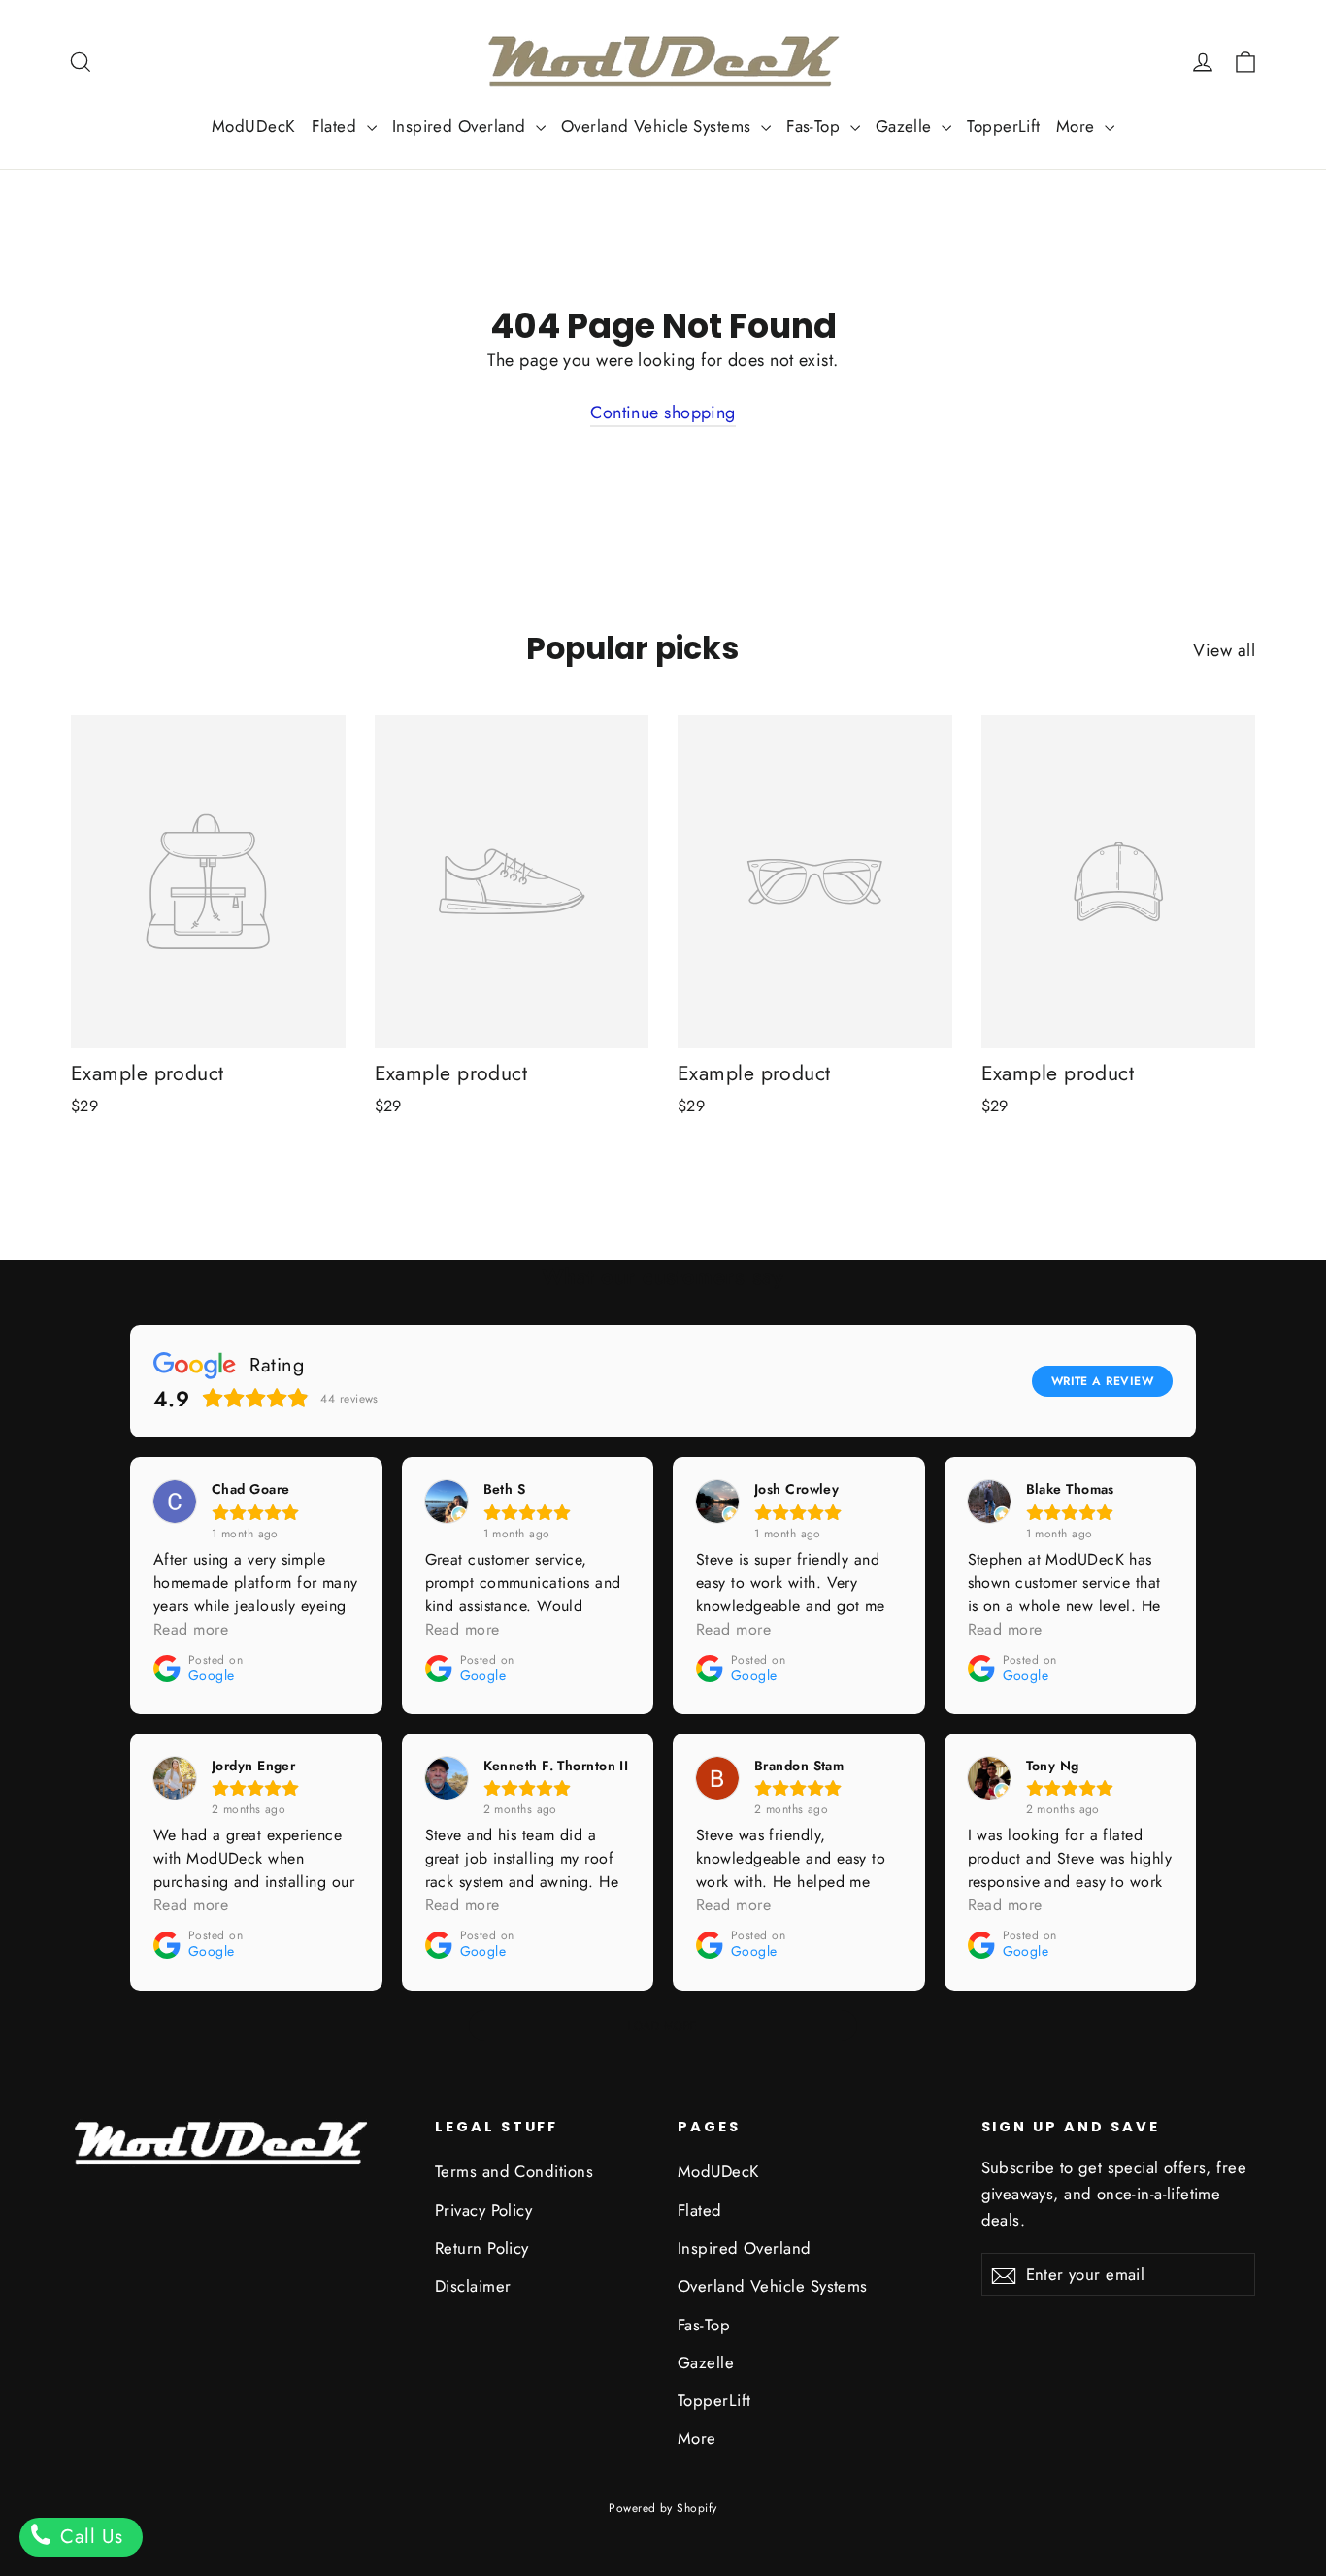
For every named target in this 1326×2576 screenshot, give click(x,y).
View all (1224, 650)
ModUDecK (254, 126)
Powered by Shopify (663, 2508)
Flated (337, 126)
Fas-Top (816, 126)
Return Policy (482, 2248)
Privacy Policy (483, 2210)
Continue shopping (663, 413)
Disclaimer (473, 2286)
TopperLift (1004, 126)
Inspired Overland (462, 126)
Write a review (1102, 1381)
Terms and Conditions (514, 2171)
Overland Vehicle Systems (659, 126)
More (1078, 126)
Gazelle (907, 126)
